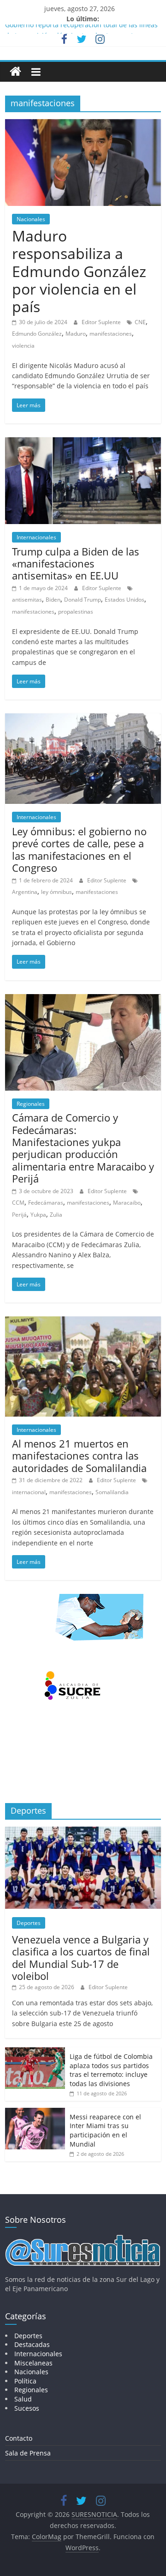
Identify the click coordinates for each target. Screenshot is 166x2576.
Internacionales (36, 537)
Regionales (31, 1104)
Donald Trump (83, 600)
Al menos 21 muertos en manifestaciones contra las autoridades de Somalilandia (79, 1456)
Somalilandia (112, 1492)
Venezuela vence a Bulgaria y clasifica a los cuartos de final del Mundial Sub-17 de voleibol (81, 1958)
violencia (23, 346)
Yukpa (38, 1215)
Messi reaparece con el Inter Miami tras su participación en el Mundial (105, 2130)
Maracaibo (127, 1203)
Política (25, 2381)
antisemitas (27, 600)
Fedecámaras (46, 1203)
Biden (53, 600)
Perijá (19, 1215)
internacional (29, 1492)
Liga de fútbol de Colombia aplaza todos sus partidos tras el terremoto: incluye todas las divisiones (111, 2070)
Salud (23, 2399)
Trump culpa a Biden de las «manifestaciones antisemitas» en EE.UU (76, 564)
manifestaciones (111, 334)
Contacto (19, 2438)
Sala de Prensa (28, 2453)
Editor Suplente (102, 322)
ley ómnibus (56, 892)
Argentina (25, 892)
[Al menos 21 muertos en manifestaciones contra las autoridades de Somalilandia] (83, 1322)
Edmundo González (37, 334)
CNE (140, 322)
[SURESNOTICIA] (15, 71)
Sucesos (27, 2408)
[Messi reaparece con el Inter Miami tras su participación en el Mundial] (35, 2113)
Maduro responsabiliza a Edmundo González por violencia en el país (79, 271)
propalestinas (76, 612)
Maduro (76, 334)
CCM (18, 1203)
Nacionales (31, 219)
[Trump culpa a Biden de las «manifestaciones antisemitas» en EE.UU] (83, 443)
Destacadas (32, 2344)
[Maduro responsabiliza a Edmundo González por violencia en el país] (83, 125)
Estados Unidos (125, 600)
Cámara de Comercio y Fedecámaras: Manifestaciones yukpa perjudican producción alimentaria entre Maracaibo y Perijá (83, 1148)
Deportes (29, 1923)
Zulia (56, 1215)
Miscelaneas (33, 2363)
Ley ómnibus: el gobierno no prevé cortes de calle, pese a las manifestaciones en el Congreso (79, 849)
